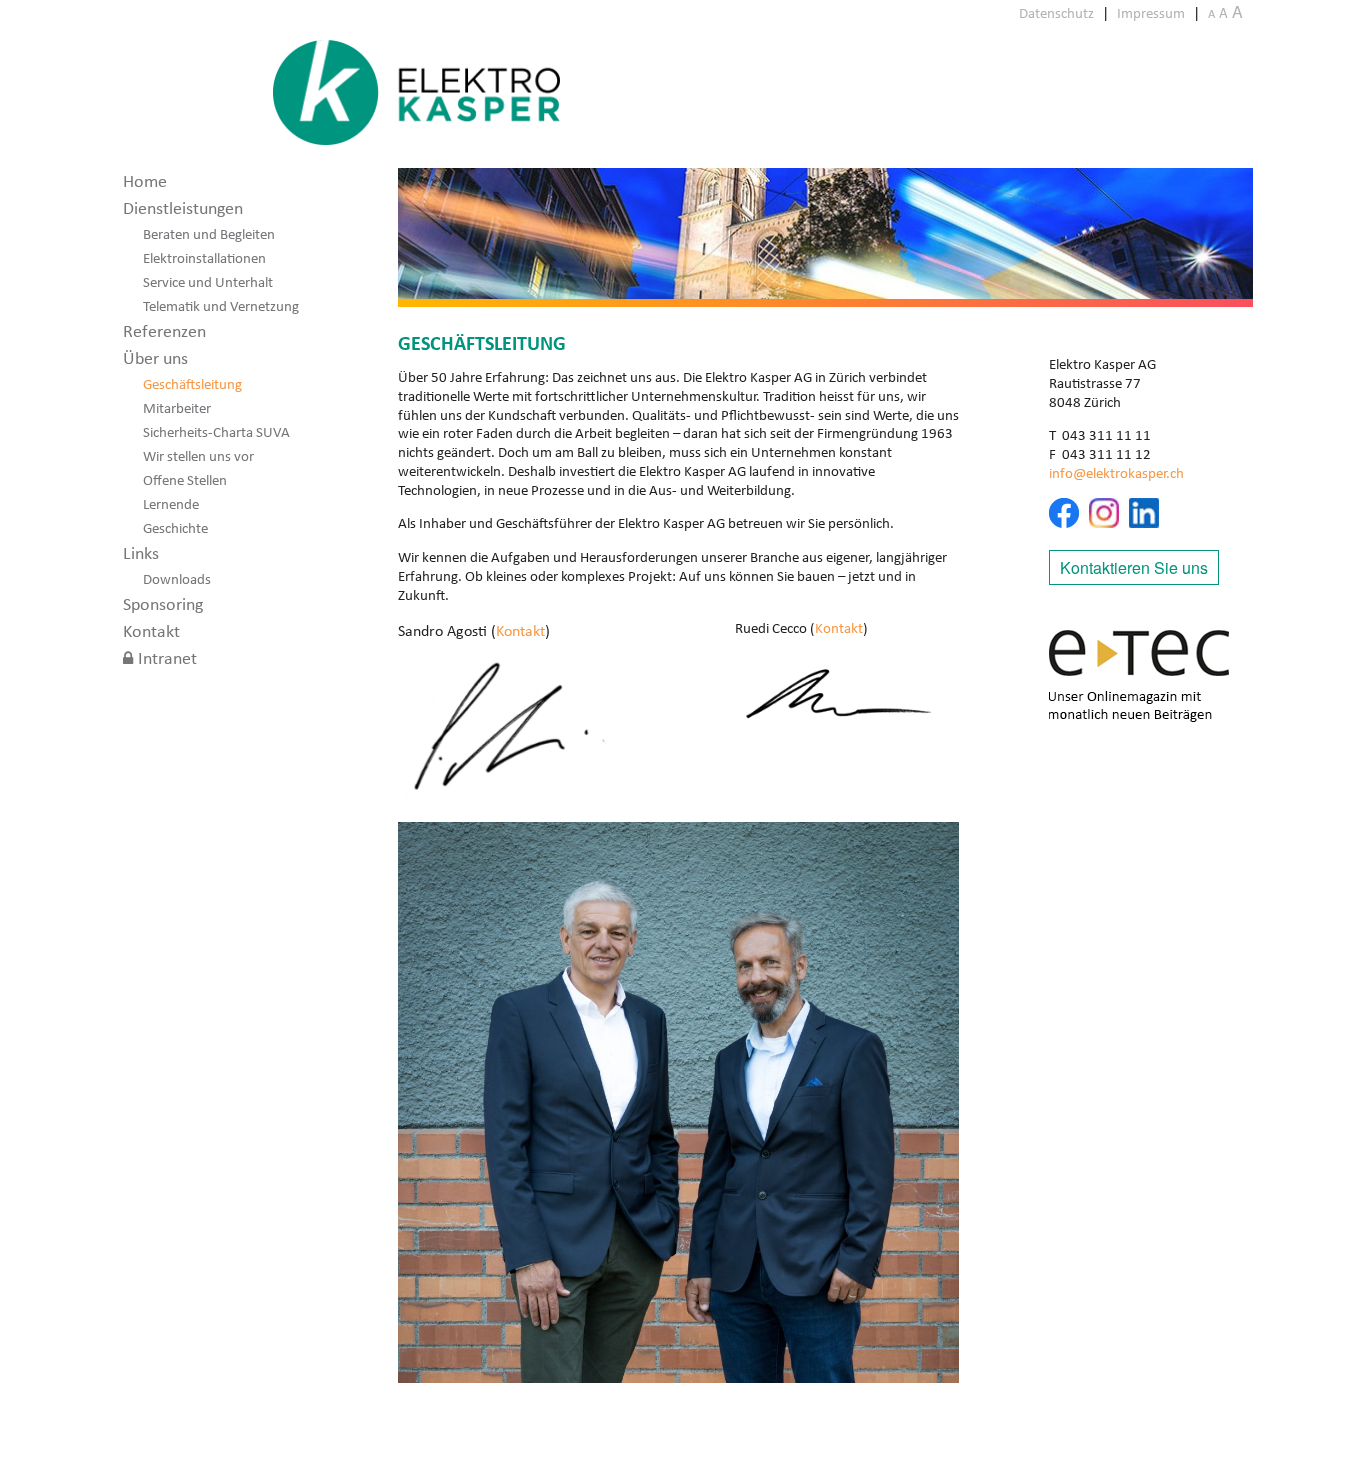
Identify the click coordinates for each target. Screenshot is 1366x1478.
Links (141, 553)
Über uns (155, 358)
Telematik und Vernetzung (221, 306)
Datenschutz (1056, 13)
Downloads (177, 579)
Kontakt (151, 631)
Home (145, 181)
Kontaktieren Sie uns (1134, 567)
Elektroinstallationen (204, 258)
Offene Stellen (185, 480)
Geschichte (175, 528)
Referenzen (164, 331)
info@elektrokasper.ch (1116, 473)
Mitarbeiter (177, 408)
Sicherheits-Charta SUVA (216, 432)
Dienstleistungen (183, 208)
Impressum (1151, 13)
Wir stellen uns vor (198, 456)
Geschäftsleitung (192, 384)
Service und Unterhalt (208, 282)
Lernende (171, 504)
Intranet (167, 658)
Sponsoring (163, 604)
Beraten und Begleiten (209, 234)
